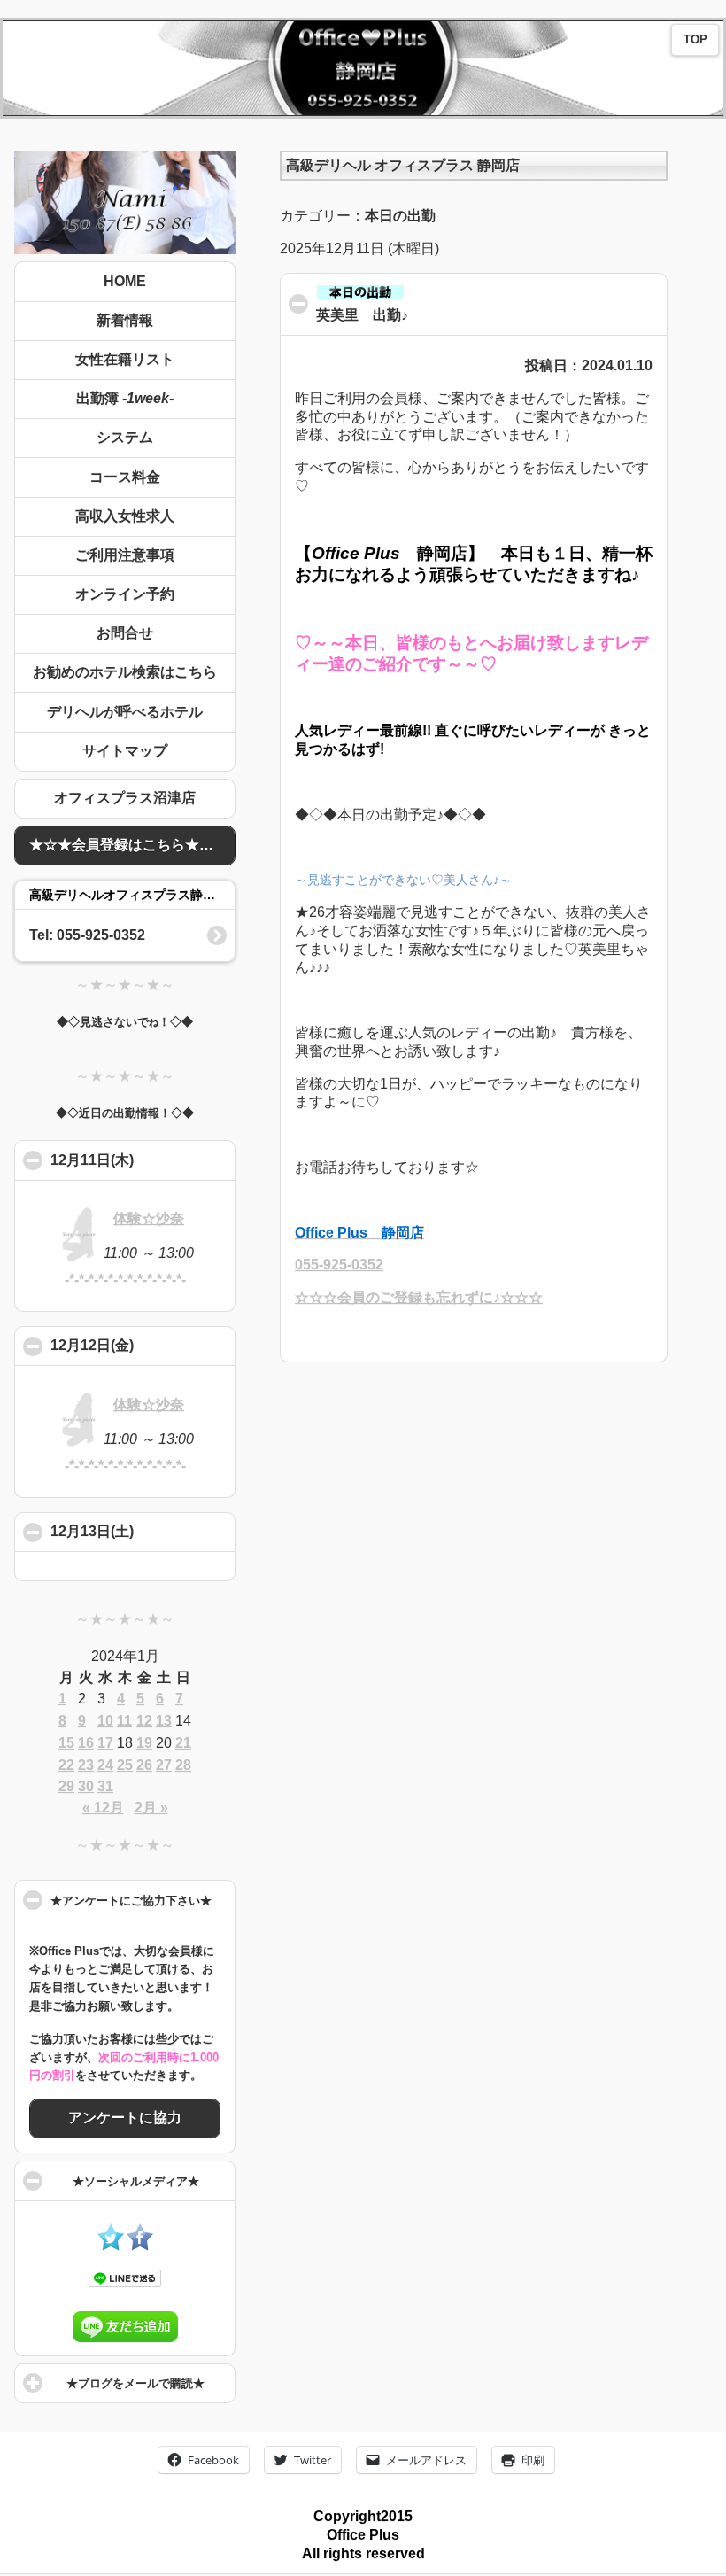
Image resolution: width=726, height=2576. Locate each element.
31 (105, 1786)
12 (144, 1721)
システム (125, 437)
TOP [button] (695, 40)
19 (144, 1743)
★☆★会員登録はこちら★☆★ (128, 845)
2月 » (151, 1808)
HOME (125, 281)
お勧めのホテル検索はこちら (125, 672)
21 (183, 1743)
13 (164, 1721)
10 (105, 1721)
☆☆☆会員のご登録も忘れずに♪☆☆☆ (419, 1297)
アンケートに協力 (125, 2118)
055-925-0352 (339, 1265)
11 (124, 1721)
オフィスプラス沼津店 (125, 798)
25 (125, 1765)
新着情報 (125, 320)
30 (86, 1786)
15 (66, 1743)
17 (105, 1743)
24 (105, 1765)
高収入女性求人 (125, 516)
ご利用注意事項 (125, 555)
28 (183, 1765)
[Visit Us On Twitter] (110, 2246)
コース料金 (125, 477)
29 (66, 1786)
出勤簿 (125, 398)
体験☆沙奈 (149, 1218)
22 (66, 1765)
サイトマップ (125, 751)
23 (86, 1765)
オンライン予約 (125, 594)
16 (86, 1743)
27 (164, 1765)
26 (144, 1765)
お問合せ (125, 633)
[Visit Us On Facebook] (139, 2246)
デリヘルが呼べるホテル (125, 712)
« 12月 (103, 1808)
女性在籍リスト (125, 359)
